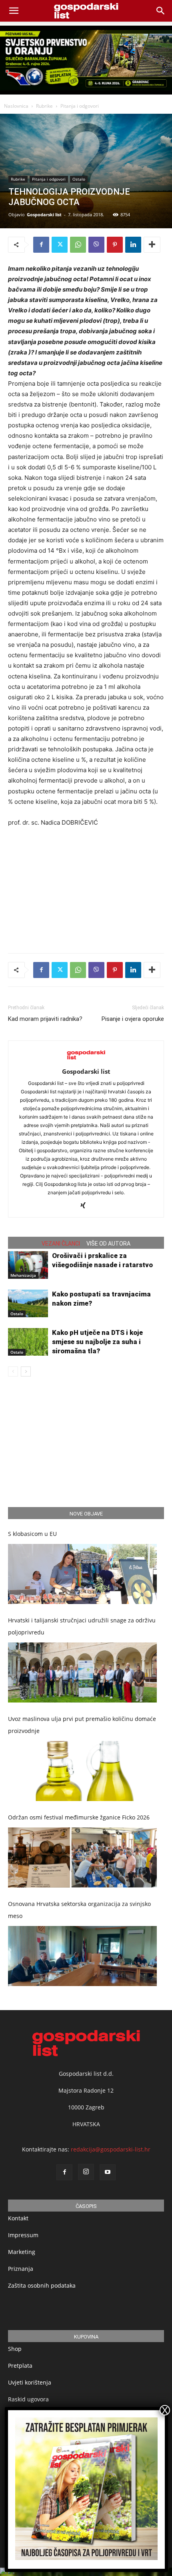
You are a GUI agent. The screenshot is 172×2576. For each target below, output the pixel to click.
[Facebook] (41, 245)
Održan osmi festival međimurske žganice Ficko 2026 (79, 1817)
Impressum (23, 2235)
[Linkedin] (133, 245)
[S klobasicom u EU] (82, 1574)
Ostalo (79, 179)
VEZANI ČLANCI (61, 1244)
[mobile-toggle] (14, 11)
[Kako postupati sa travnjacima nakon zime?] (28, 1303)
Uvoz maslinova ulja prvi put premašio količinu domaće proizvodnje (82, 1725)
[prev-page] (13, 1372)
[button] (161, 11)
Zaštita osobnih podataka (42, 2285)
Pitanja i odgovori (80, 106)
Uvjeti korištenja (30, 2382)
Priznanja (21, 2269)
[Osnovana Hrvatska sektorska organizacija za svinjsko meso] (82, 1956)
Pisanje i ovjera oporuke (133, 1019)
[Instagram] (86, 2172)
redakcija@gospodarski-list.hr (111, 2149)
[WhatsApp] (78, 245)
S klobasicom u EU (32, 1534)
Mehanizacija (23, 1275)
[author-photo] (86, 1060)
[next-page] (26, 1372)
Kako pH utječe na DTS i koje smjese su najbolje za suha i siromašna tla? (97, 1342)
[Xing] (86, 1206)
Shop (15, 2349)
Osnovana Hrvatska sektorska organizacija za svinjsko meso (79, 1910)
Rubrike (44, 106)
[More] (152, 245)
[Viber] (96, 245)
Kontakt (18, 2218)
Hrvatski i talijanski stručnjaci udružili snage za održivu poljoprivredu (82, 1626)
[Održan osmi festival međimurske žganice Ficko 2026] (82, 1858)
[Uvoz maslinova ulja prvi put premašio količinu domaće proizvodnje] (82, 1771)
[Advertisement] (86, 888)
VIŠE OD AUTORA (108, 1244)
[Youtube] (108, 2172)
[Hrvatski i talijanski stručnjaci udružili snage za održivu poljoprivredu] (82, 1672)
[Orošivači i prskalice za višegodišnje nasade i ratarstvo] (28, 1265)
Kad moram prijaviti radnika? (45, 1019)
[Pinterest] (115, 245)
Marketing (22, 2252)
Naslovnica (16, 106)
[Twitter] (60, 245)
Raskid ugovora (28, 2399)
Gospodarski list (44, 214)
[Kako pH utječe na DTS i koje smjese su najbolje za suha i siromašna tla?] (28, 1342)
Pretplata (20, 2366)
